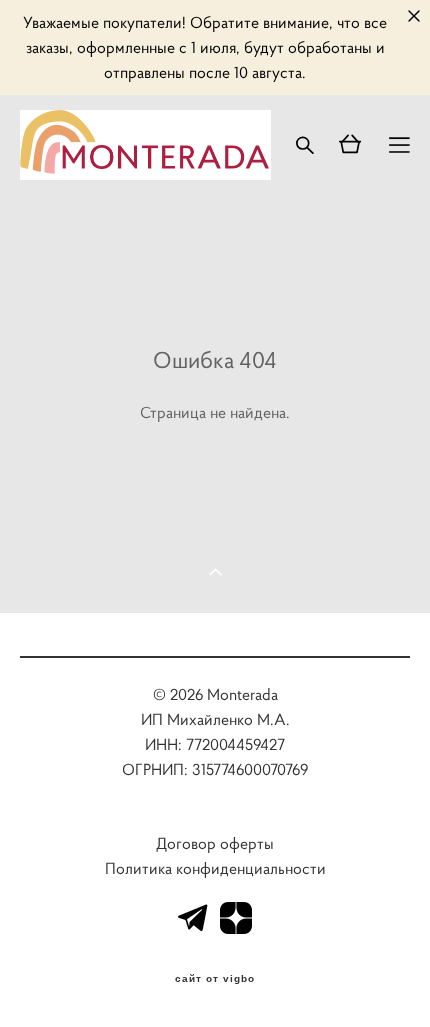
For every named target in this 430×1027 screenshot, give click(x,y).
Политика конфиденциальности (215, 868)
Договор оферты (215, 843)
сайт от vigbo (215, 979)
